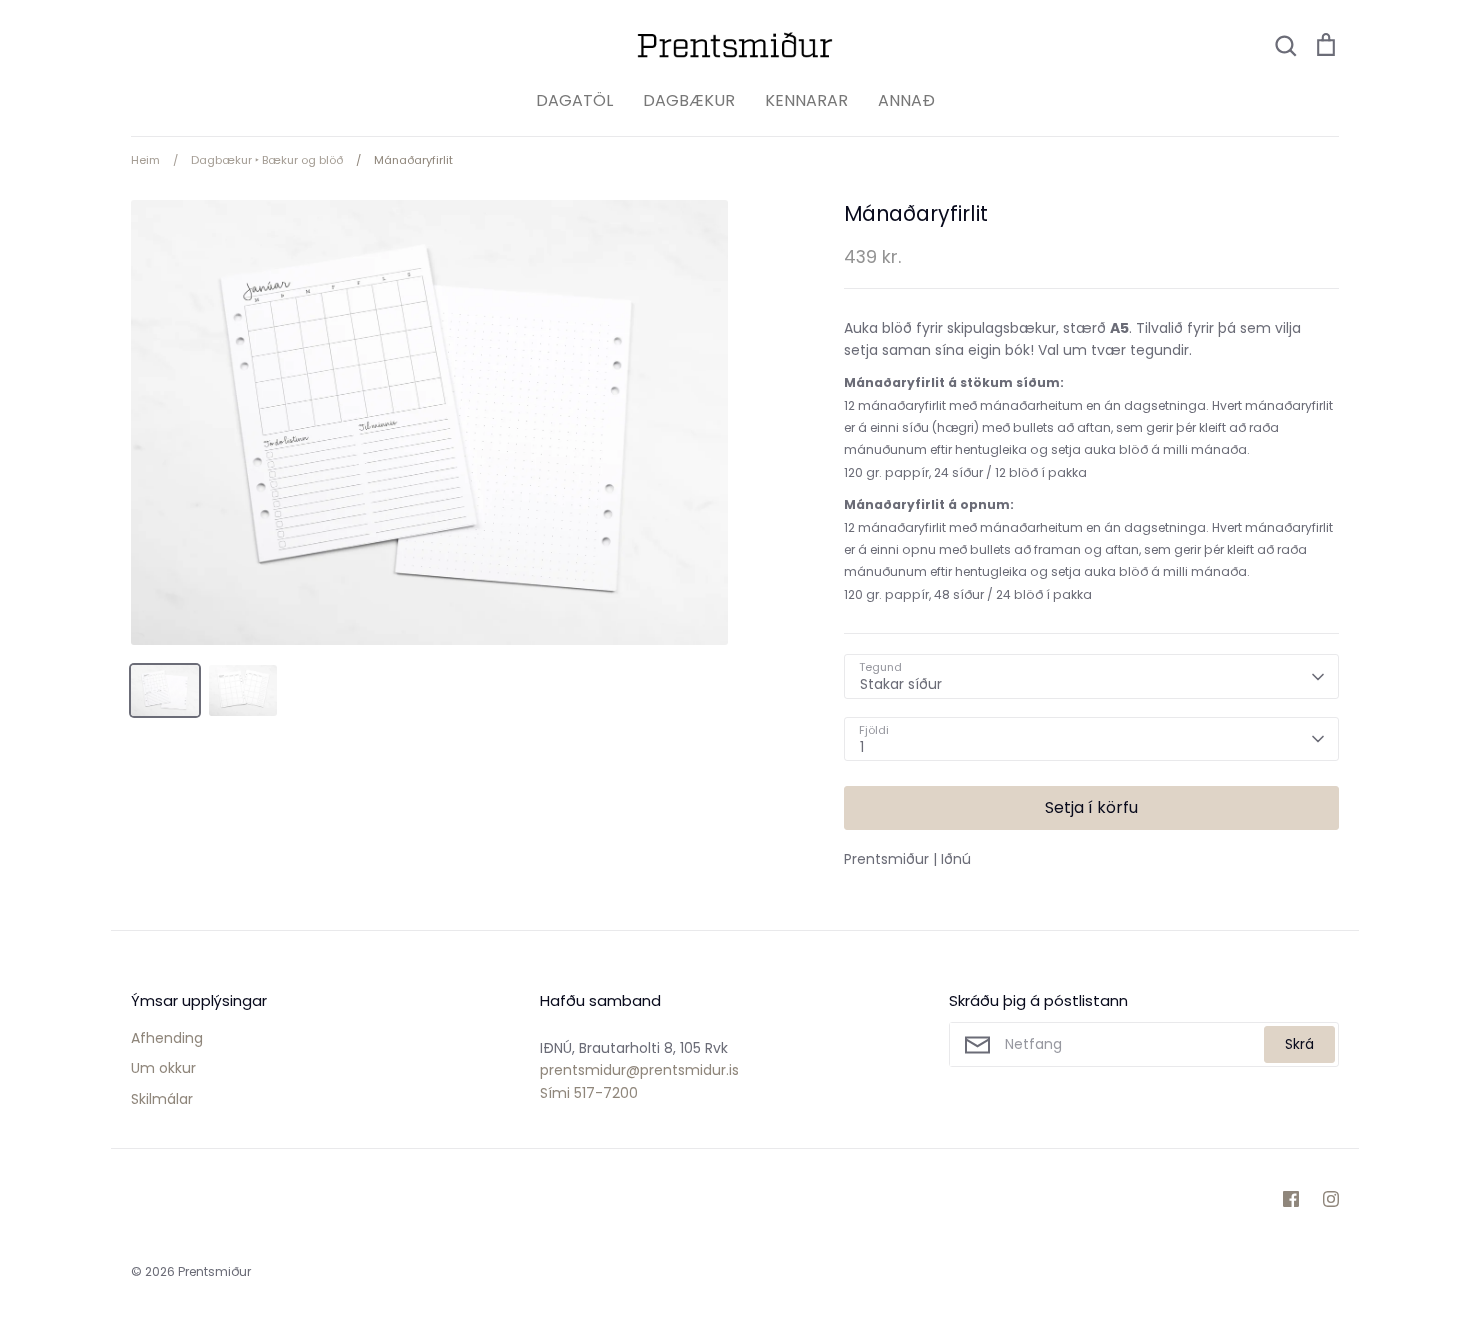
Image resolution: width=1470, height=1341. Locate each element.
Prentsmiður (214, 1271)
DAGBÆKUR (689, 100)
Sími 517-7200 (589, 1093)
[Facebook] (1291, 1199)
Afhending (167, 1038)
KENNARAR (806, 100)
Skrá (1299, 1044)
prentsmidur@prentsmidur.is (639, 1070)
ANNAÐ (906, 100)
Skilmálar (162, 1099)
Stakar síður (901, 684)
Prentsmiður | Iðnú (907, 859)
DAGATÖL (574, 100)
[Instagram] (1331, 1199)
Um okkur (163, 1068)
